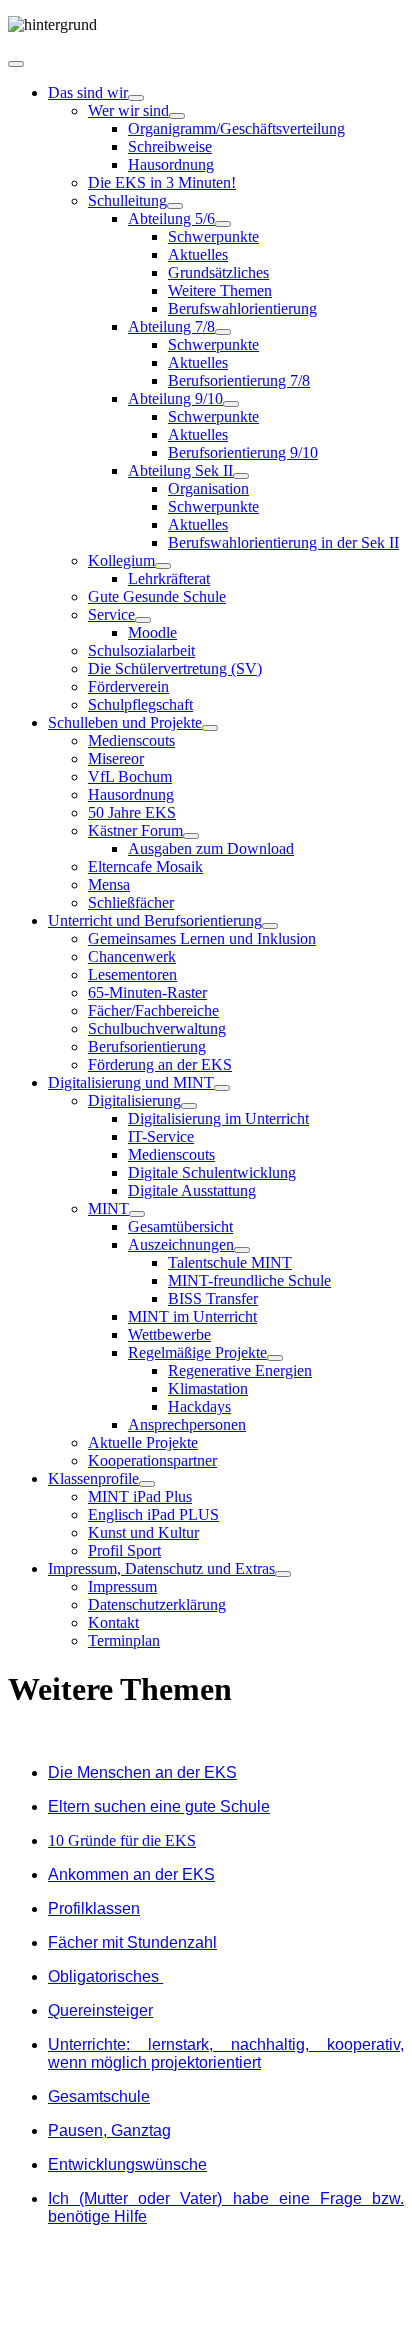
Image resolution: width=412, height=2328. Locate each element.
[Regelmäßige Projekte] (275, 1358)
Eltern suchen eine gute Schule (159, 1806)
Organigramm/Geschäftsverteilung (236, 128)
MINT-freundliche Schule (249, 1280)
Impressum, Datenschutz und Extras (161, 1568)
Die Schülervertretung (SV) (175, 668)
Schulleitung (127, 200)
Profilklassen (94, 1908)
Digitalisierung (134, 1100)
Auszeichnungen (181, 1244)
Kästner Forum (135, 830)
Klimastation (208, 1388)
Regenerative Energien (240, 1370)
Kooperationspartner (152, 1460)
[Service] (143, 620)
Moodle (152, 632)
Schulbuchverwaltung (157, 1028)
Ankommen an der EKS (131, 1874)
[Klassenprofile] (147, 1484)
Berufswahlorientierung (242, 308)
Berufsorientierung (147, 1046)
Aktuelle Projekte (143, 1442)
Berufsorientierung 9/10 (243, 452)
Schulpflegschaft (140, 704)
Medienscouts (131, 740)
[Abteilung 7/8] (223, 332)
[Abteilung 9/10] (231, 404)
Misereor (116, 758)
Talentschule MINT (230, 1262)
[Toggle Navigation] (16, 64)
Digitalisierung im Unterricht (218, 1118)
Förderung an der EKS (160, 1064)
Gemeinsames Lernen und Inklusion (202, 938)
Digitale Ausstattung (192, 1190)
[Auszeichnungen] (242, 1250)
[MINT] (137, 1214)
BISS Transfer (213, 1298)
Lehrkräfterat (169, 578)
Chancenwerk (132, 956)
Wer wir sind (128, 110)
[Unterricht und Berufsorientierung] (270, 926)
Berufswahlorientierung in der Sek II (283, 542)
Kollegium (121, 560)
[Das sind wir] (136, 98)
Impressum (122, 1586)
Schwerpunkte (213, 236)
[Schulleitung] (175, 206)
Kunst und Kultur (143, 1532)
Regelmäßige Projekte (197, 1352)
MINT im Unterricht (192, 1316)
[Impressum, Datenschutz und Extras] (283, 1574)
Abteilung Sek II (180, 470)
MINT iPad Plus (140, 1496)
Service (111, 614)
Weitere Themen (220, 290)
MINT (108, 1208)
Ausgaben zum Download (211, 848)
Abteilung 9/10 (175, 398)
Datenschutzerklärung (157, 1604)
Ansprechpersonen (187, 1424)
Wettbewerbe (169, 1334)
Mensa (109, 884)
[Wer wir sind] (177, 116)
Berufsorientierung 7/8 (239, 380)
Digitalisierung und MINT (131, 1082)
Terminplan (124, 1640)
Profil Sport (124, 1550)
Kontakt (113, 1622)
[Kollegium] (163, 566)
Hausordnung (171, 164)
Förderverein (128, 686)
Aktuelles (198, 254)
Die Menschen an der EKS (142, 1772)
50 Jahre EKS (132, 812)
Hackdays (199, 1406)
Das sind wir (88, 92)
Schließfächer (131, 902)
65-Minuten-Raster (147, 992)
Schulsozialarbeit (141, 650)
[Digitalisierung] (189, 1106)
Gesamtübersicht (180, 1226)
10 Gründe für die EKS (122, 1840)
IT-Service (161, 1136)
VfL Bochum (130, 776)
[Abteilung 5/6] (223, 224)
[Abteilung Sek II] (241, 476)
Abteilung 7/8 (171, 326)
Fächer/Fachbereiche (153, 1010)
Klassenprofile (93, 1478)
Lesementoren (132, 974)
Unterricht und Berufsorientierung (155, 920)
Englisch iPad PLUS (153, 1514)
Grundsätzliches (218, 272)
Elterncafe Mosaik (145, 866)
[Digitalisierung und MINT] (222, 1088)
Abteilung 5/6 (171, 218)
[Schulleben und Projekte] (210, 728)
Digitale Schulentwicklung (212, 1172)
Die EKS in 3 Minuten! (162, 182)
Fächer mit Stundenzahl (132, 1942)
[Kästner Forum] (191, 836)
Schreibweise (170, 146)
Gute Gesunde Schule (157, 596)
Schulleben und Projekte (125, 722)
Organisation (208, 488)
